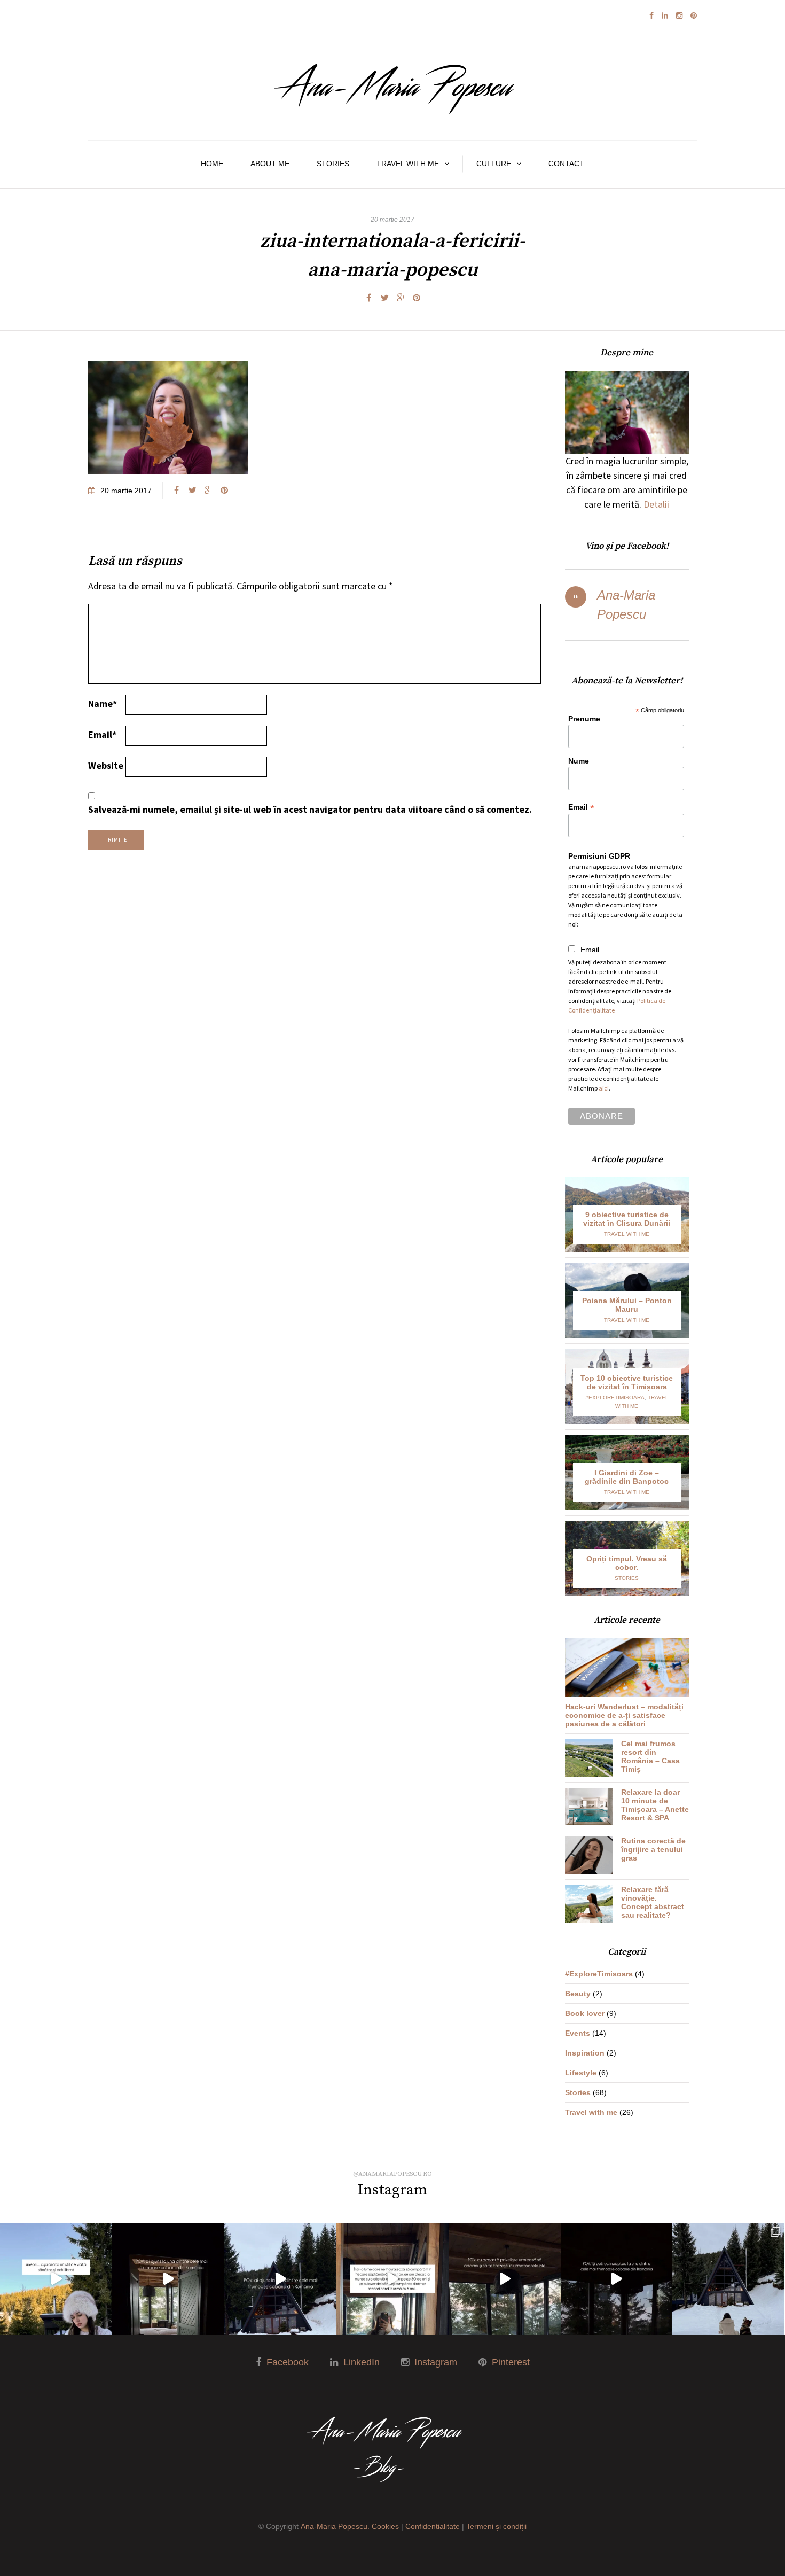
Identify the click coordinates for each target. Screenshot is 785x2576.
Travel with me (408, 164)
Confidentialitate (433, 2526)
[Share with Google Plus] (401, 298)
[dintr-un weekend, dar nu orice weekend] (728, 2279)
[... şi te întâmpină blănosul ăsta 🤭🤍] (280, 2279)
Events (578, 2033)
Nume (579, 761)
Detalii (656, 504)
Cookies (385, 2526)
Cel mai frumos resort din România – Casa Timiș (650, 1756)
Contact (566, 164)
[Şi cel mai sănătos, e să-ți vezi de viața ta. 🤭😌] (56, 2279)
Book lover (585, 2013)
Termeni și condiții (496, 2526)
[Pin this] (417, 298)
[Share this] (368, 298)
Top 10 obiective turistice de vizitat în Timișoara (627, 1382)
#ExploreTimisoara (615, 1398)
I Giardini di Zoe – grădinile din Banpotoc (627, 1477)
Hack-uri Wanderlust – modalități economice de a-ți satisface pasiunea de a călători (624, 1715)
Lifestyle (581, 2073)
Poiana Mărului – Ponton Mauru (627, 1305)
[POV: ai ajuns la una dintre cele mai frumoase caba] (168, 2279)
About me (270, 164)
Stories (333, 164)
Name (103, 703)
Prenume (584, 719)
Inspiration (585, 2053)
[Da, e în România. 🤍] (505, 2279)
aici (604, 1088)
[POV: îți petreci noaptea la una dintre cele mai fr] (617, 2279)
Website (106, 765)
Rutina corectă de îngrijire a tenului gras (653, 1849)
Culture (494, 164)
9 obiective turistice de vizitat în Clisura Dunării (627, 1219)
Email (102, 734)
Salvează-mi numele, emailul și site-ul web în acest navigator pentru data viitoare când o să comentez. (310, 809)
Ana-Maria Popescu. (335, 2526)
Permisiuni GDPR (599, 856)
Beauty (578, 1994)
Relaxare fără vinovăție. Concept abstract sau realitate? (653, 1902)
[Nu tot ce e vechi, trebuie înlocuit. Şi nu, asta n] (392, 2279)
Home (212, 164)
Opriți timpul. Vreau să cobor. (627, 1563)
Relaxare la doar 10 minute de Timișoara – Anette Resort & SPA (655, 1805)
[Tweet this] (384, 298)
